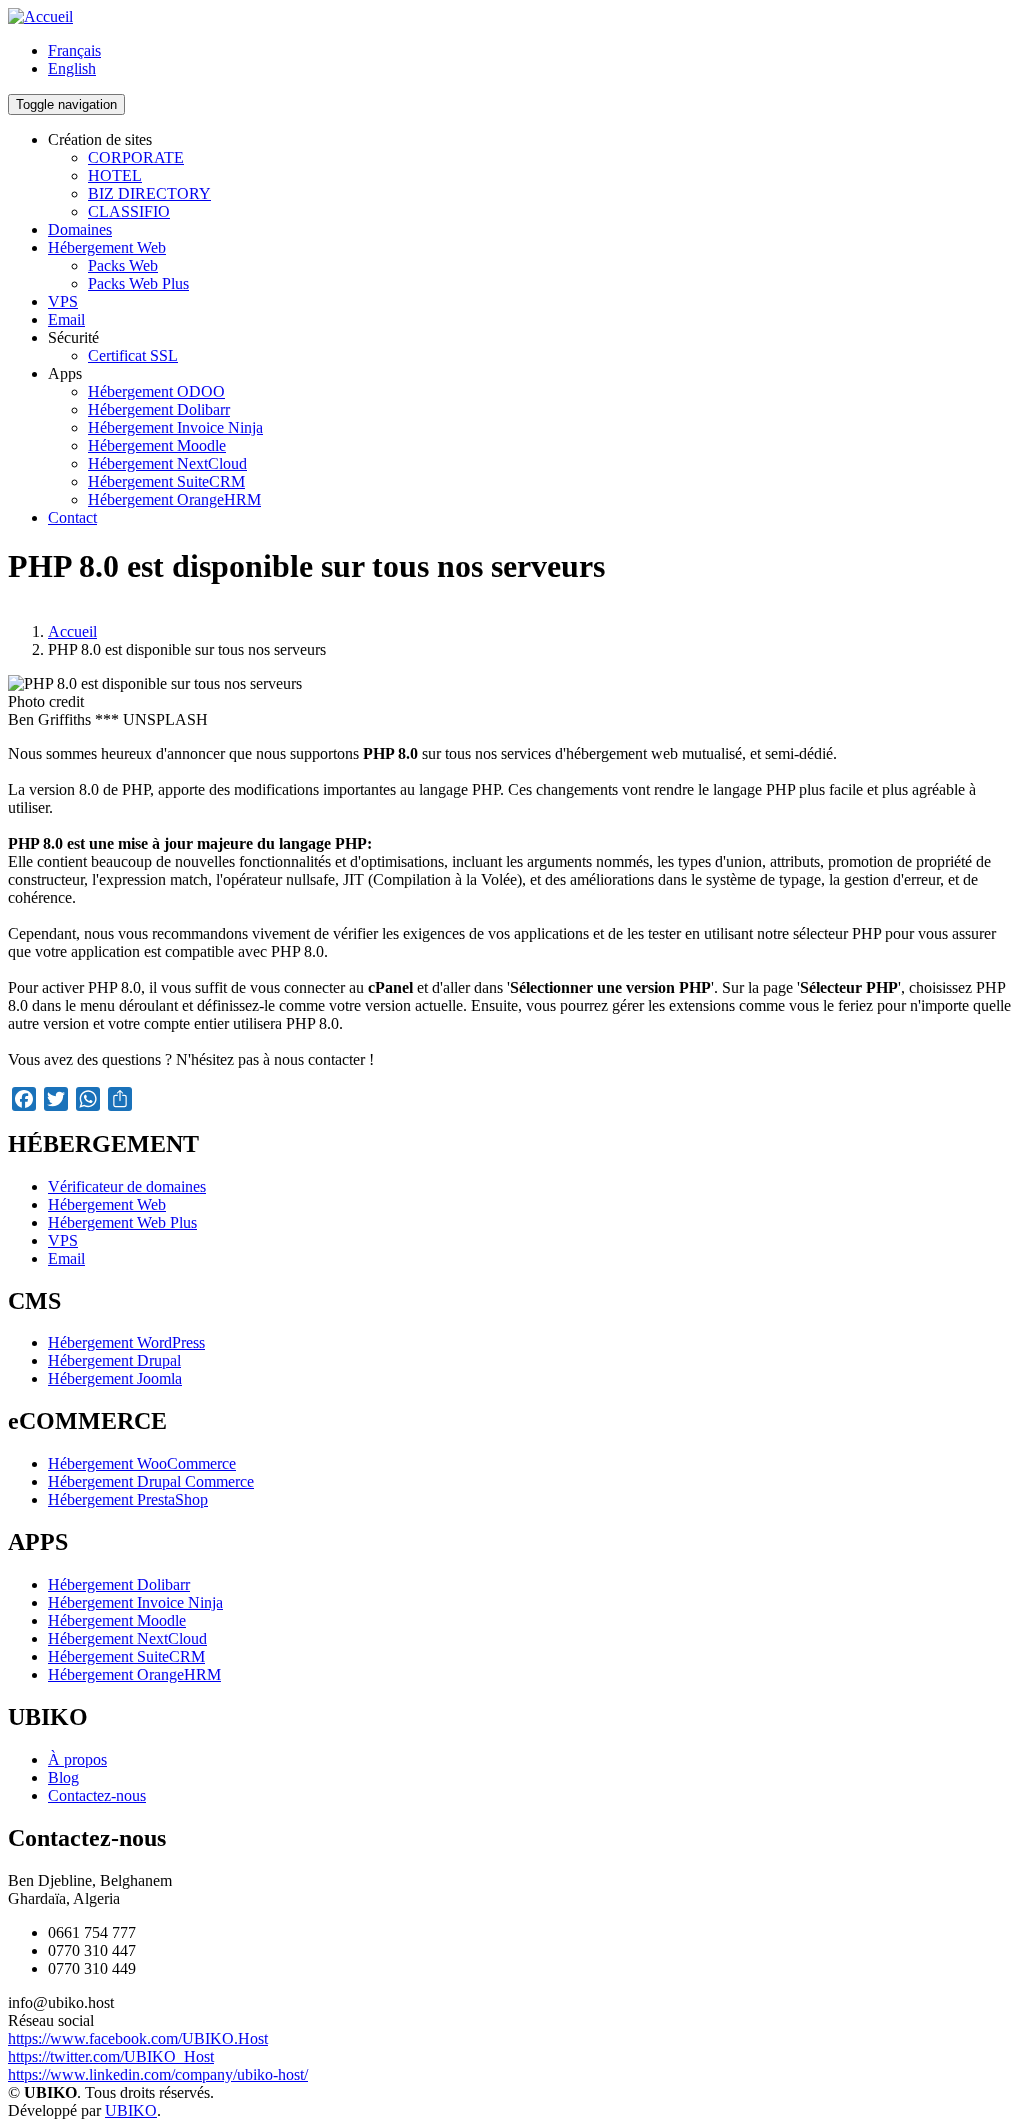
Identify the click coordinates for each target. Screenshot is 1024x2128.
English (72, 68)
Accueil (72, 631)
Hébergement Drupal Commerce (151, 1481)
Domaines (80, 229)
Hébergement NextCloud (167, 463)
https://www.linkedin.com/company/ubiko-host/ (158, 2074)
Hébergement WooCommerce (142, 1463)
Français (74, 50)
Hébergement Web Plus (122, 1222)
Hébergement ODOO (156, 391)
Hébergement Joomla (115, 1378)
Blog (63, 1777)
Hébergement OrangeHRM (174, 499)
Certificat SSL (133, 355)
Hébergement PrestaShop (128, 1499)
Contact (72, 517)
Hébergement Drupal (114, 1360)
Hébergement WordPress (126, 1342)
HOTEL (115, 175)
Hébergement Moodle (157, 445)
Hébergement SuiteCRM (166, 481)
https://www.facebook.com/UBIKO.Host (138, 2038)
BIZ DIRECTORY (149, 193)
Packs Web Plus (138, 283)
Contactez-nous (97, 1795)
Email (66, 319)
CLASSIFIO (129, 211)
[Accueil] (40, 16)
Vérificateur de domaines (127, 1186)
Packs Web (123, 265)
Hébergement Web (107, 247)
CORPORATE (136, 157)
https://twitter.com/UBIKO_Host (111, 2056)
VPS (63, 301)
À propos (77, 1759)
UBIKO (131, 2110)
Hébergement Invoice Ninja (175, 427)
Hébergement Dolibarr (159, 409)
